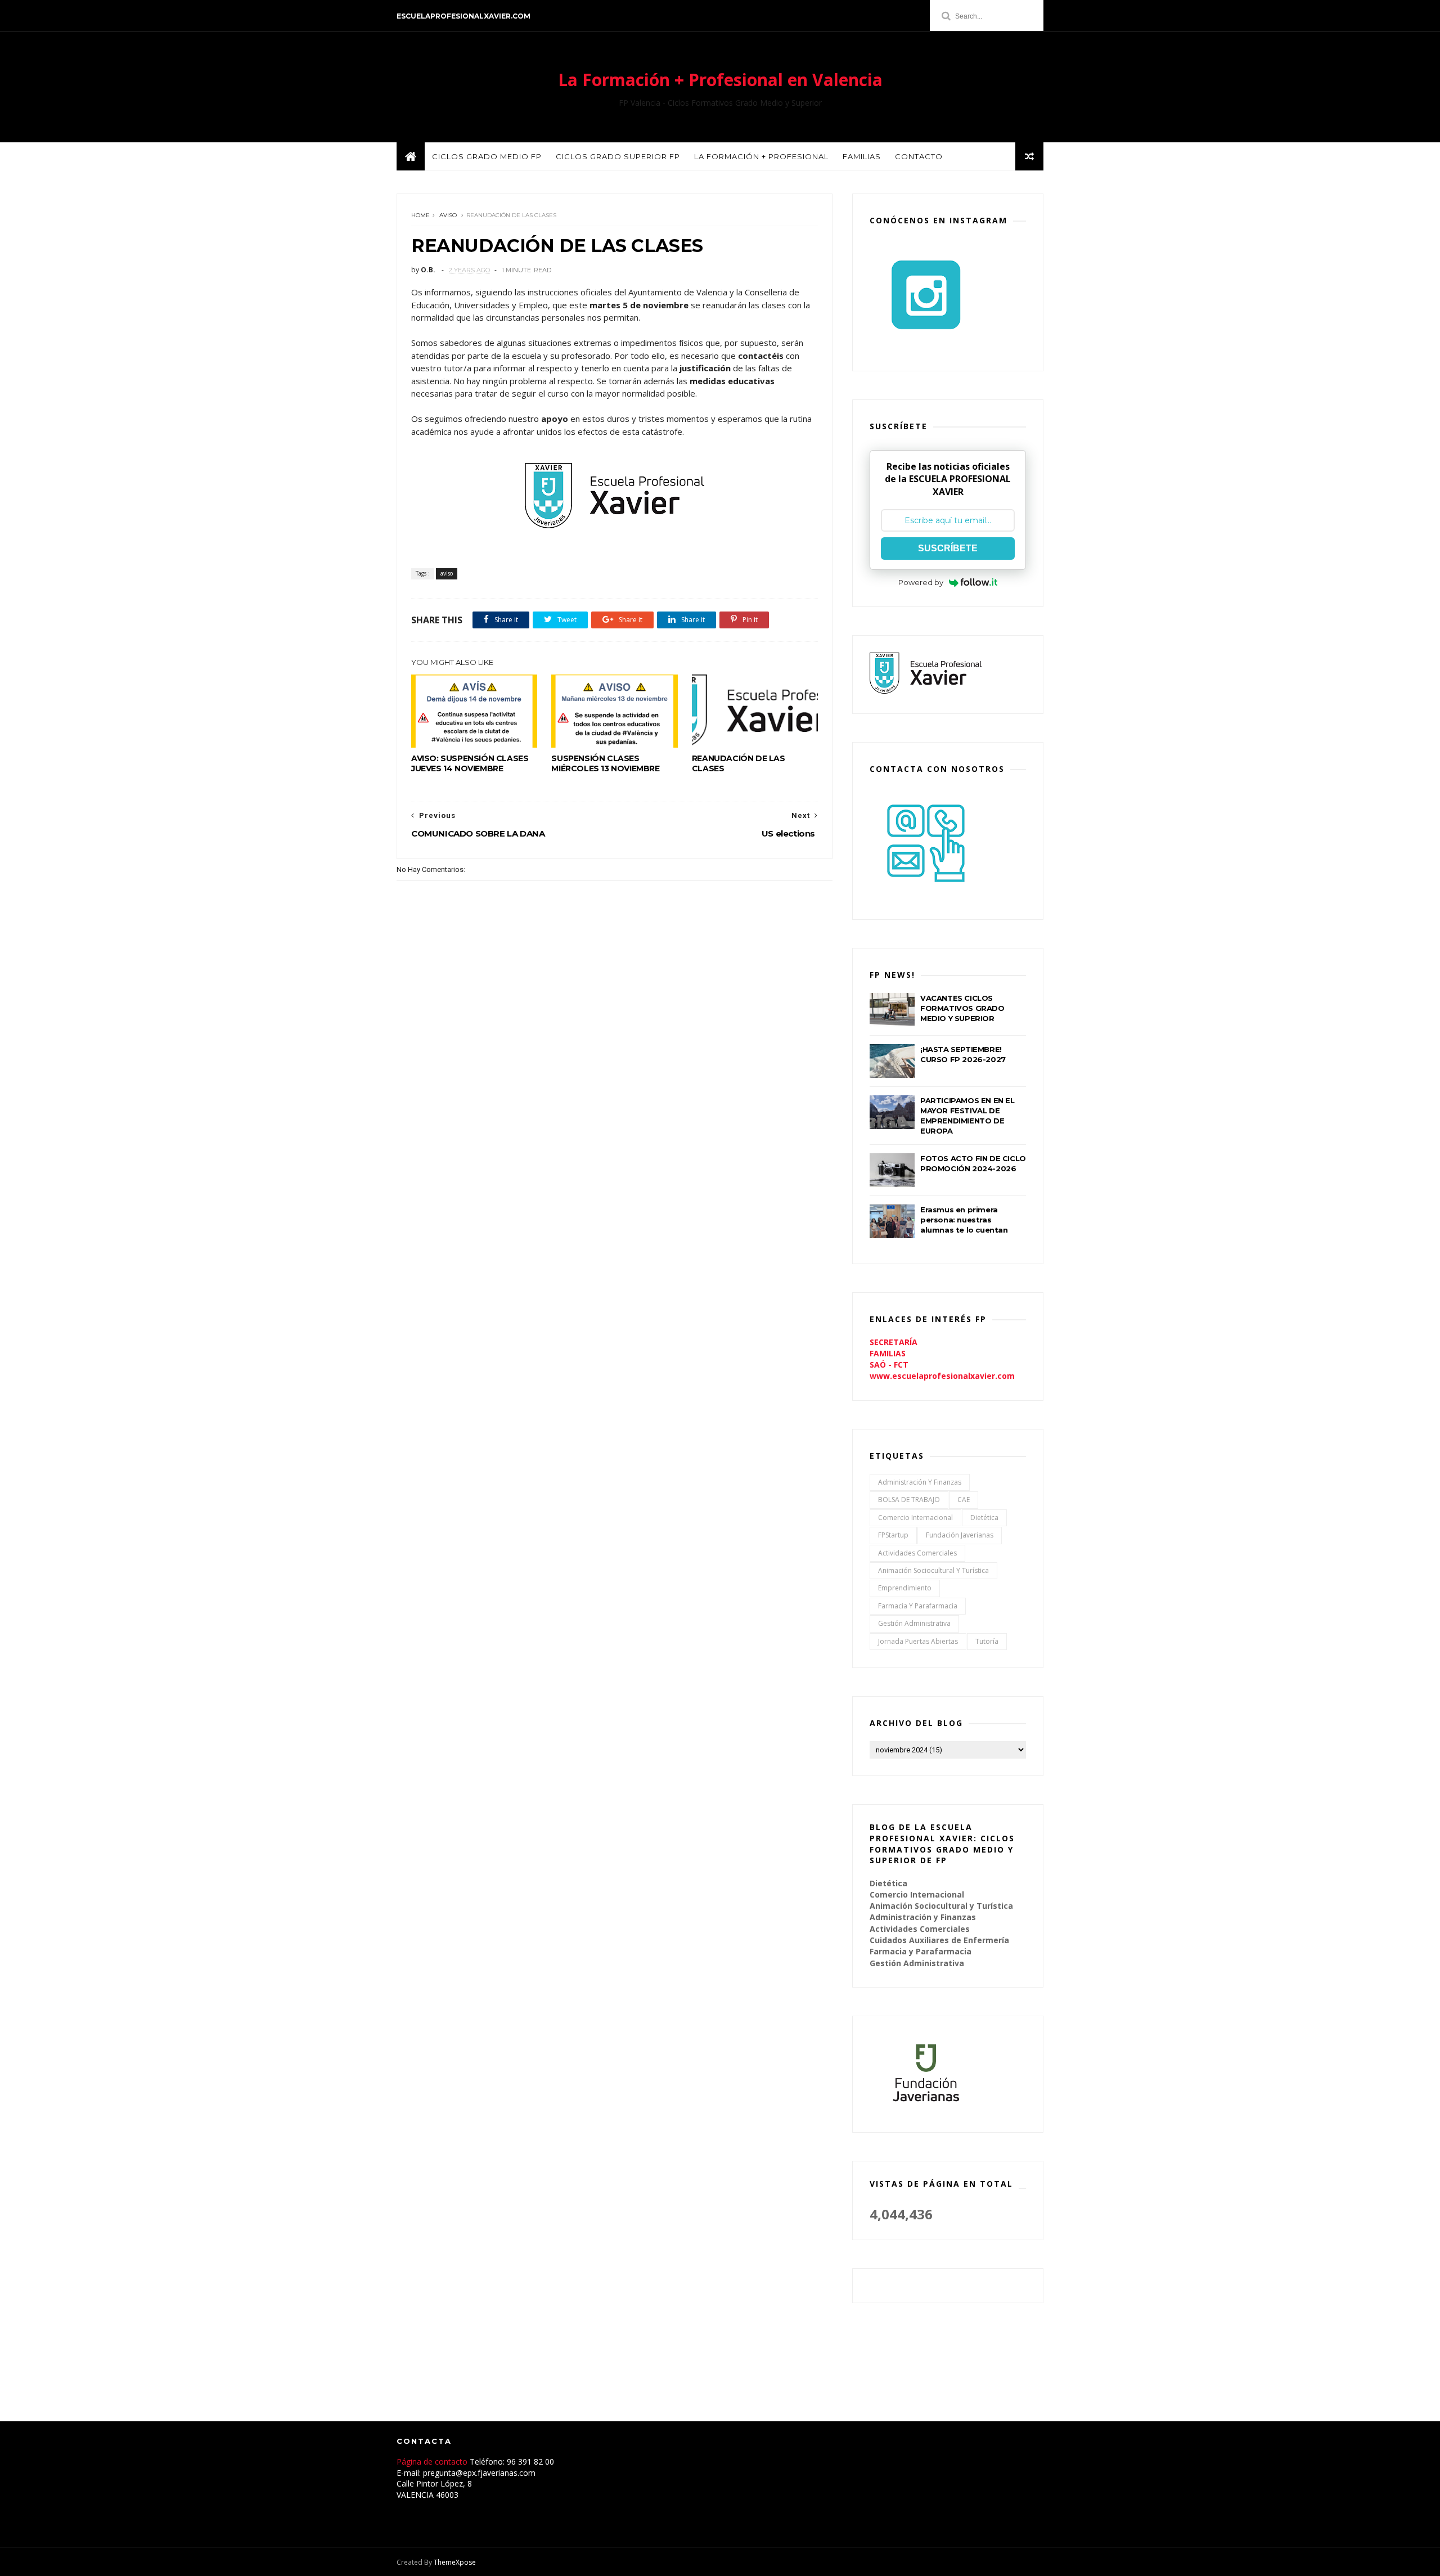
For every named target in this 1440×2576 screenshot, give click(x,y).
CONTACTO (919, 156)
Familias (862, 156)
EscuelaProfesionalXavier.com (463, 16)
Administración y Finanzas (920, 1482)
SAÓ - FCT (889, 1365)
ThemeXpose (455, 2562)
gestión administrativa (914, 1623)
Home (420, 215)
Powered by (921, 582)
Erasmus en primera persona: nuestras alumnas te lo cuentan (964, 1220)
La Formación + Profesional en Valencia (720, 80)
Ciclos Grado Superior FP (618, 156)
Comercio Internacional (915, 1518)
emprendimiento (905, 1588)
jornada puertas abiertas (918, 1641)
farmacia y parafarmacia (918, 1606)
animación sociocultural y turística (933, 1570)
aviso (448, 215)
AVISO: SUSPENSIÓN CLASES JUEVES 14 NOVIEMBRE (470, 763)
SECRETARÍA (894, 1342)
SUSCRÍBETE (948, 548)
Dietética (984, 1518)
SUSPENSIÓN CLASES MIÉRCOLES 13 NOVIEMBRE (605, 763)
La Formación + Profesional (761, 156)
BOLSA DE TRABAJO (909, 1500)
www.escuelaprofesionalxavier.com (942, 1376)
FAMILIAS (888, 1353)
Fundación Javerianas (960, 1535)
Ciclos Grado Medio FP (487, 156)
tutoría (987, 1641)
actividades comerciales (917, 1553)
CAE (964, 1500)
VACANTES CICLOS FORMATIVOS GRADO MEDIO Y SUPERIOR (962, 1008)
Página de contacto (433, 2462)
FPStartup (893, 1535)
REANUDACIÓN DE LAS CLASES (739, 763)
